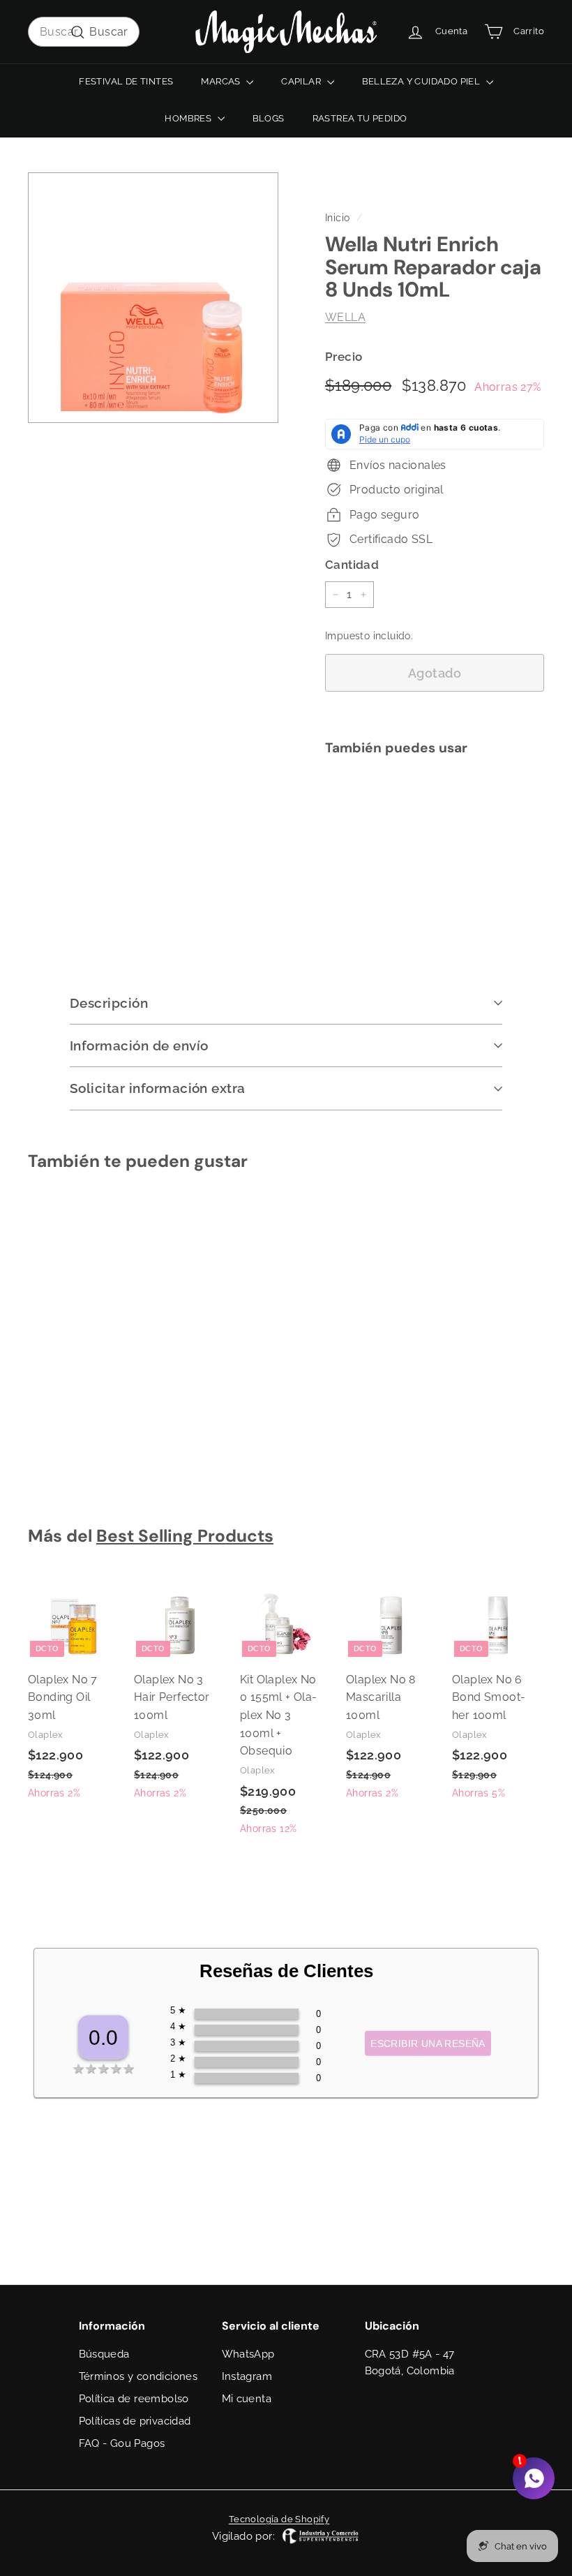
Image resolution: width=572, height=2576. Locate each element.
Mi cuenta (247, 2399)
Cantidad (352, 565)
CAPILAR (302, 81)
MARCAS (222, 81)
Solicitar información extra (158, 1088)
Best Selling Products (185, 1536)
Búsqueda (104, 2354)
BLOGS (269, 118)
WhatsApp (248, 2354)
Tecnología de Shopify (279, 2519)
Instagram (247, 2376)
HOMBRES (189, 118)
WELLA (345, 317)
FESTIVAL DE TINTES (126, 81)
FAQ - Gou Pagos (122, 2443)
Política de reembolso (134, 2399)
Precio (344, 357)
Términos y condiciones (138, 2376)
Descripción (109, 1003)
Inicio (337, 218)
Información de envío (139, 1045)
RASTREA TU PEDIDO (360, 118)
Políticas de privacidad (135, 2421)
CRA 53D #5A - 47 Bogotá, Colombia (410, 2362)
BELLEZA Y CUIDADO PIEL (422, 81)
